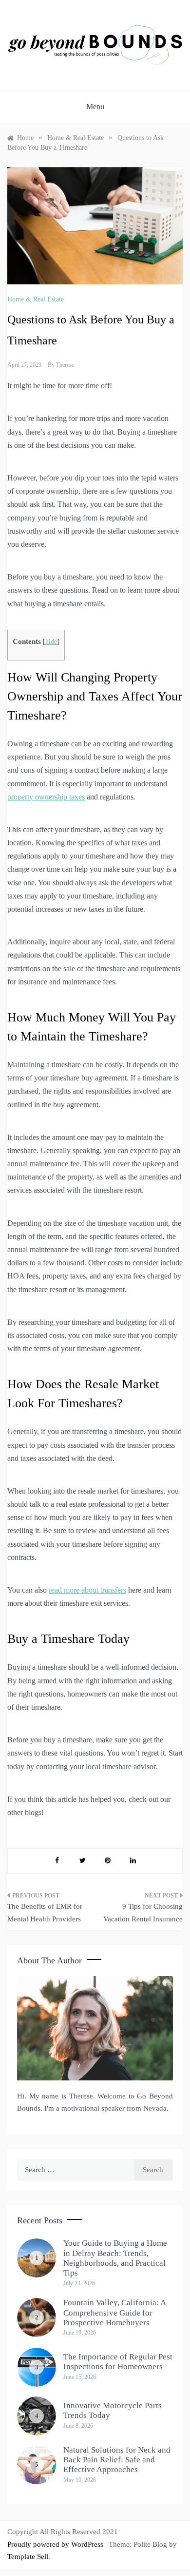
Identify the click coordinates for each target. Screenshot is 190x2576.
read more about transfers (87, 1590)
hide (51, 642)
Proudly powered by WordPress (56, 2544)
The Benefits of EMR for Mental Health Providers (45, 1913)
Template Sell (28, 2556)
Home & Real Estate (36, 299)
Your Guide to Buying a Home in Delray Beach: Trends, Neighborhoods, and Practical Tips (115, 2258)
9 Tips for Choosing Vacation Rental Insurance (143, 1913)
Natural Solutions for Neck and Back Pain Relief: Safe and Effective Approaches (117, 2460)
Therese (65, 365)
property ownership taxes (46, 797)
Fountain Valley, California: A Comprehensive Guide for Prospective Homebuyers (114, 2313)
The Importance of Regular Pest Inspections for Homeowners (118, 2362)
